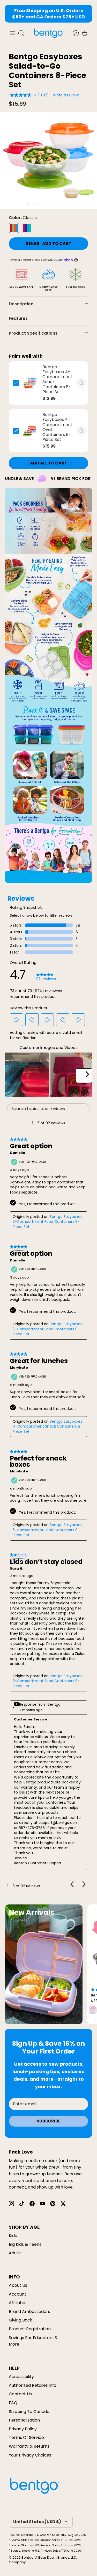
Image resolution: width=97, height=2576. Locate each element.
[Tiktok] (22, 2204)
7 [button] (59, 205)
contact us (20, 2394)
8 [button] (64, 205)
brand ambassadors (29, 2312)
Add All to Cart (49, 463)
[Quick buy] (81, 383)
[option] (48, 161)
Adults (15, 2253)
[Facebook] (32, 2204)
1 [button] (28, 204)
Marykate (19, 1368)
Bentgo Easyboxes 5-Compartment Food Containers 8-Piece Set (47, 1329)
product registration (30, 2329)
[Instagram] (11, 2204)
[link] (46, 977)
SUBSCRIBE (49, 2121)
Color (23, 218)
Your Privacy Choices (30, 2455)
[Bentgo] (49, 33)
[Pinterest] (53, 2204)
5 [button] (48, 205)
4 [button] (43, 205)
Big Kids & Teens (25, 2244)
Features (18, 318)
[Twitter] (63, 2204)
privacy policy (23, 2429)
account (17, 2294)
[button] (17, 1020)
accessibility (21, 2377)
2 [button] (33, 205)
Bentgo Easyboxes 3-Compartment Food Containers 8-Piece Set (47, 1222)
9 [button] (69, 205)
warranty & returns (29, 2446)
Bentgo (28, 2557)
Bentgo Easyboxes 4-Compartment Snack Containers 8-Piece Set (47, 1426)
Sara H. (17, 1569)
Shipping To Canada (29, 2412)
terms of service (26, 2437)
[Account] (73, 33)
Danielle (17, 1153)
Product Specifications (33, 333)
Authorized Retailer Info (33, 2385)
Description (21, 304)
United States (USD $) (37, 2522)
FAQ (13, 2403)
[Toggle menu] (12, 33)
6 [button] (54, 205)
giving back (21, 2320)
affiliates (18, 2303)
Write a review (66, 95)
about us (18, 2285)
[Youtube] (42, 2204)
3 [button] (38, 205)
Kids (13, 2236)
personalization (24, 2420)
